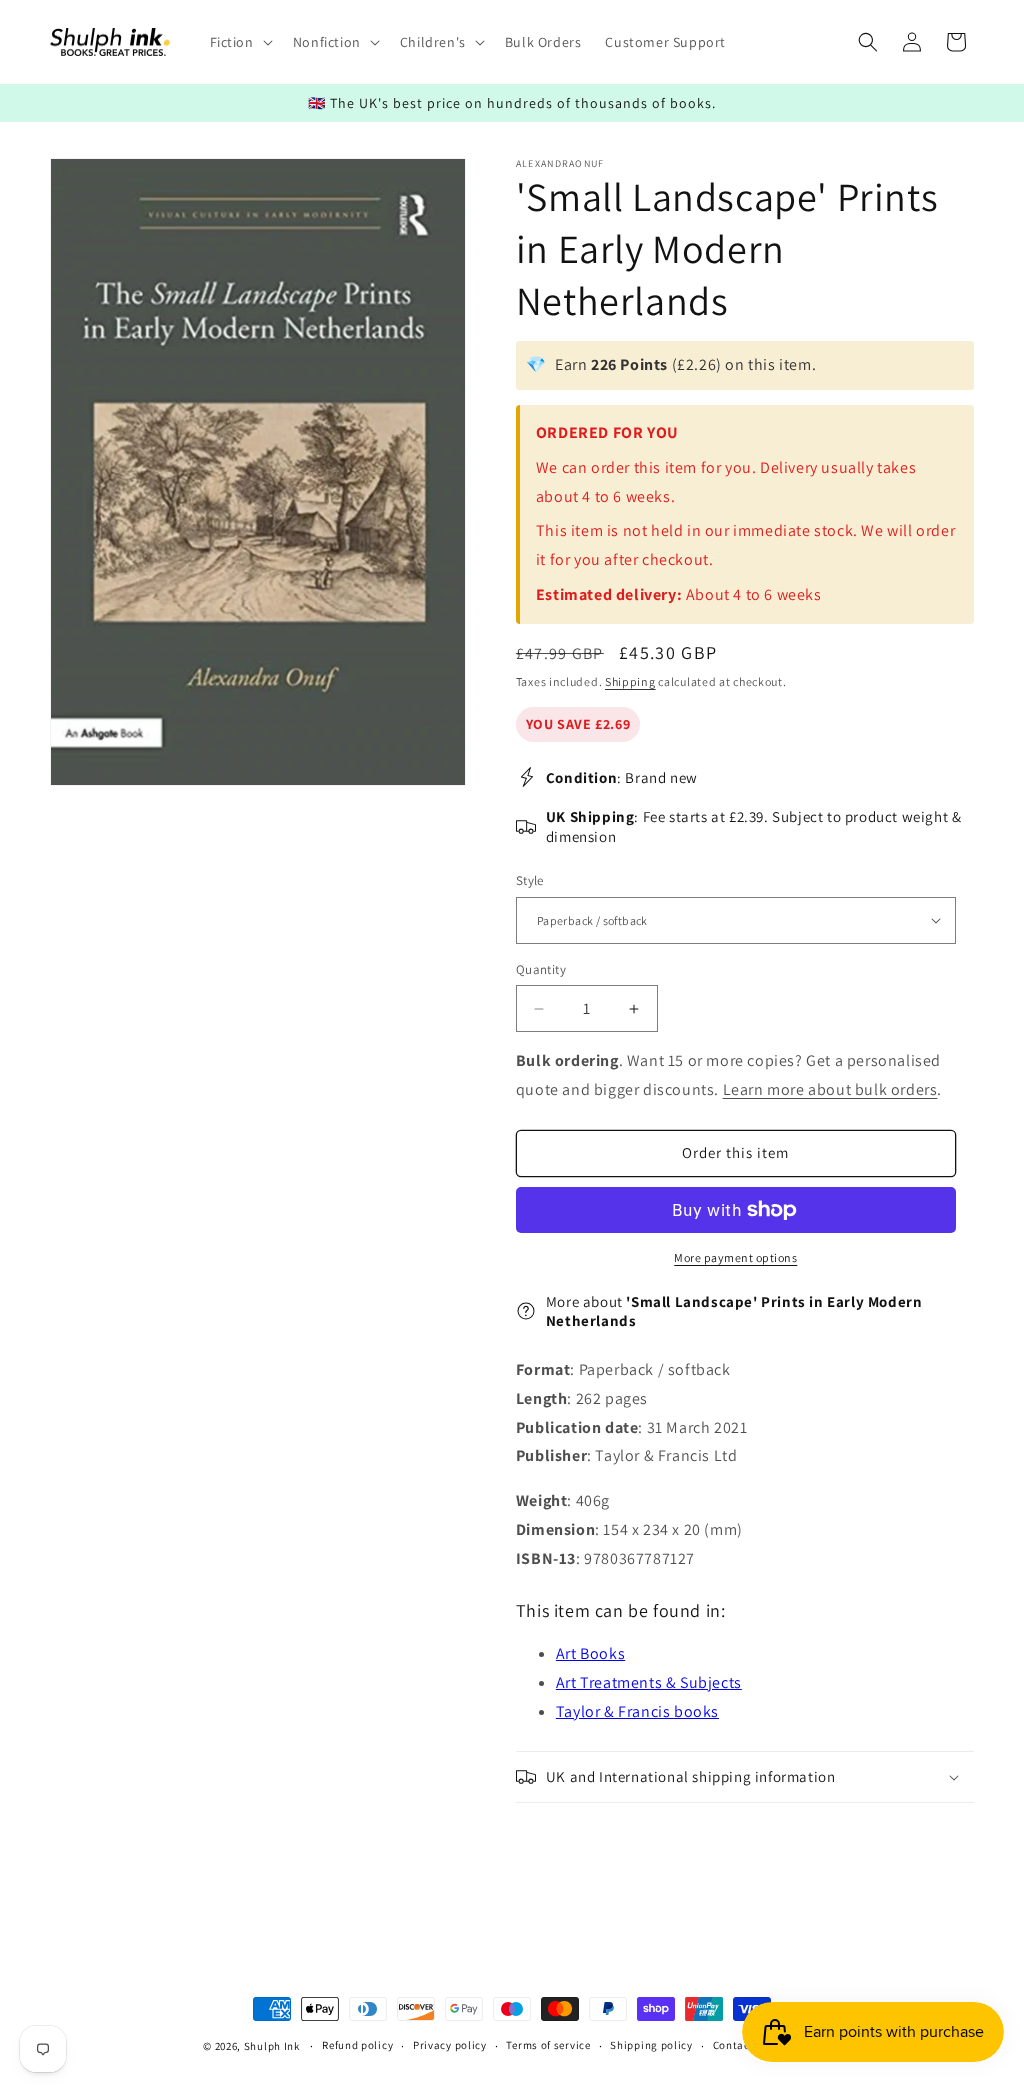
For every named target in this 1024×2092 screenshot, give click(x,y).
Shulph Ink (272, 2046)
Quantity (541, 969)
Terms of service (548, 2045)
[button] (239, 42)
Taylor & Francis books (637, 1711)
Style (530, 880)
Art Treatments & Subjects (649, 1682)
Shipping (630, 681)
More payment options (735, 1257)
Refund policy (357, 2045)
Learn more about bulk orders (830, 1089)
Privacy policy (450, 2045)
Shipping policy (651, 2045)
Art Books (590, 1653)
